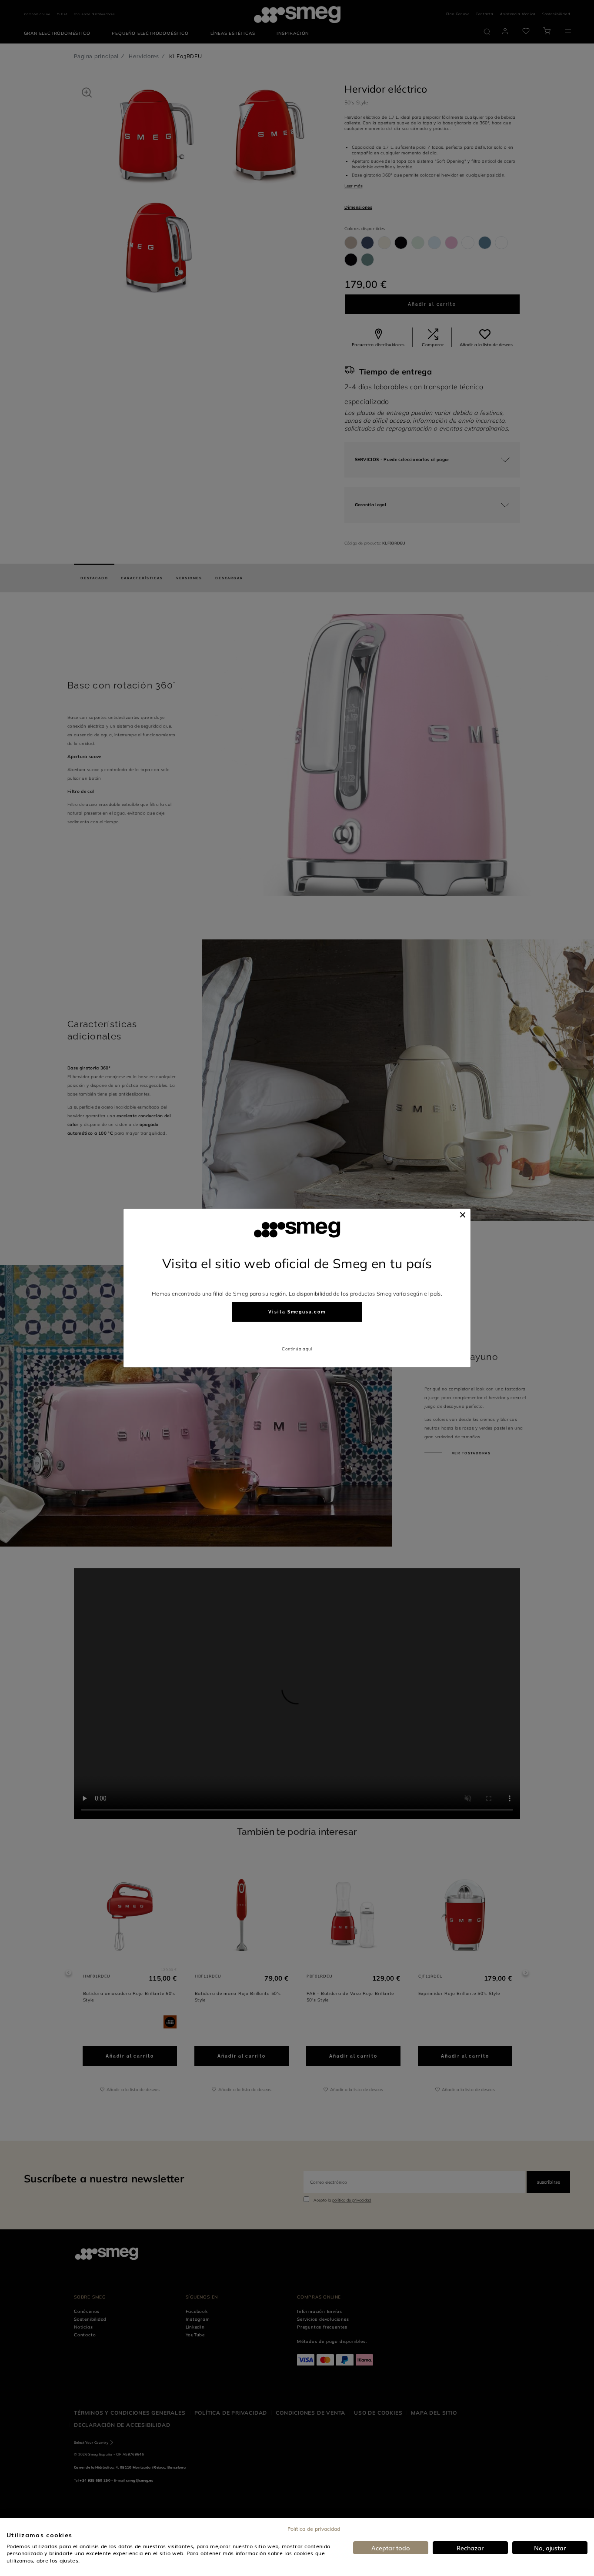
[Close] (463, 1215)
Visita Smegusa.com (297, 1312)
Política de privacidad (314, 2529)
